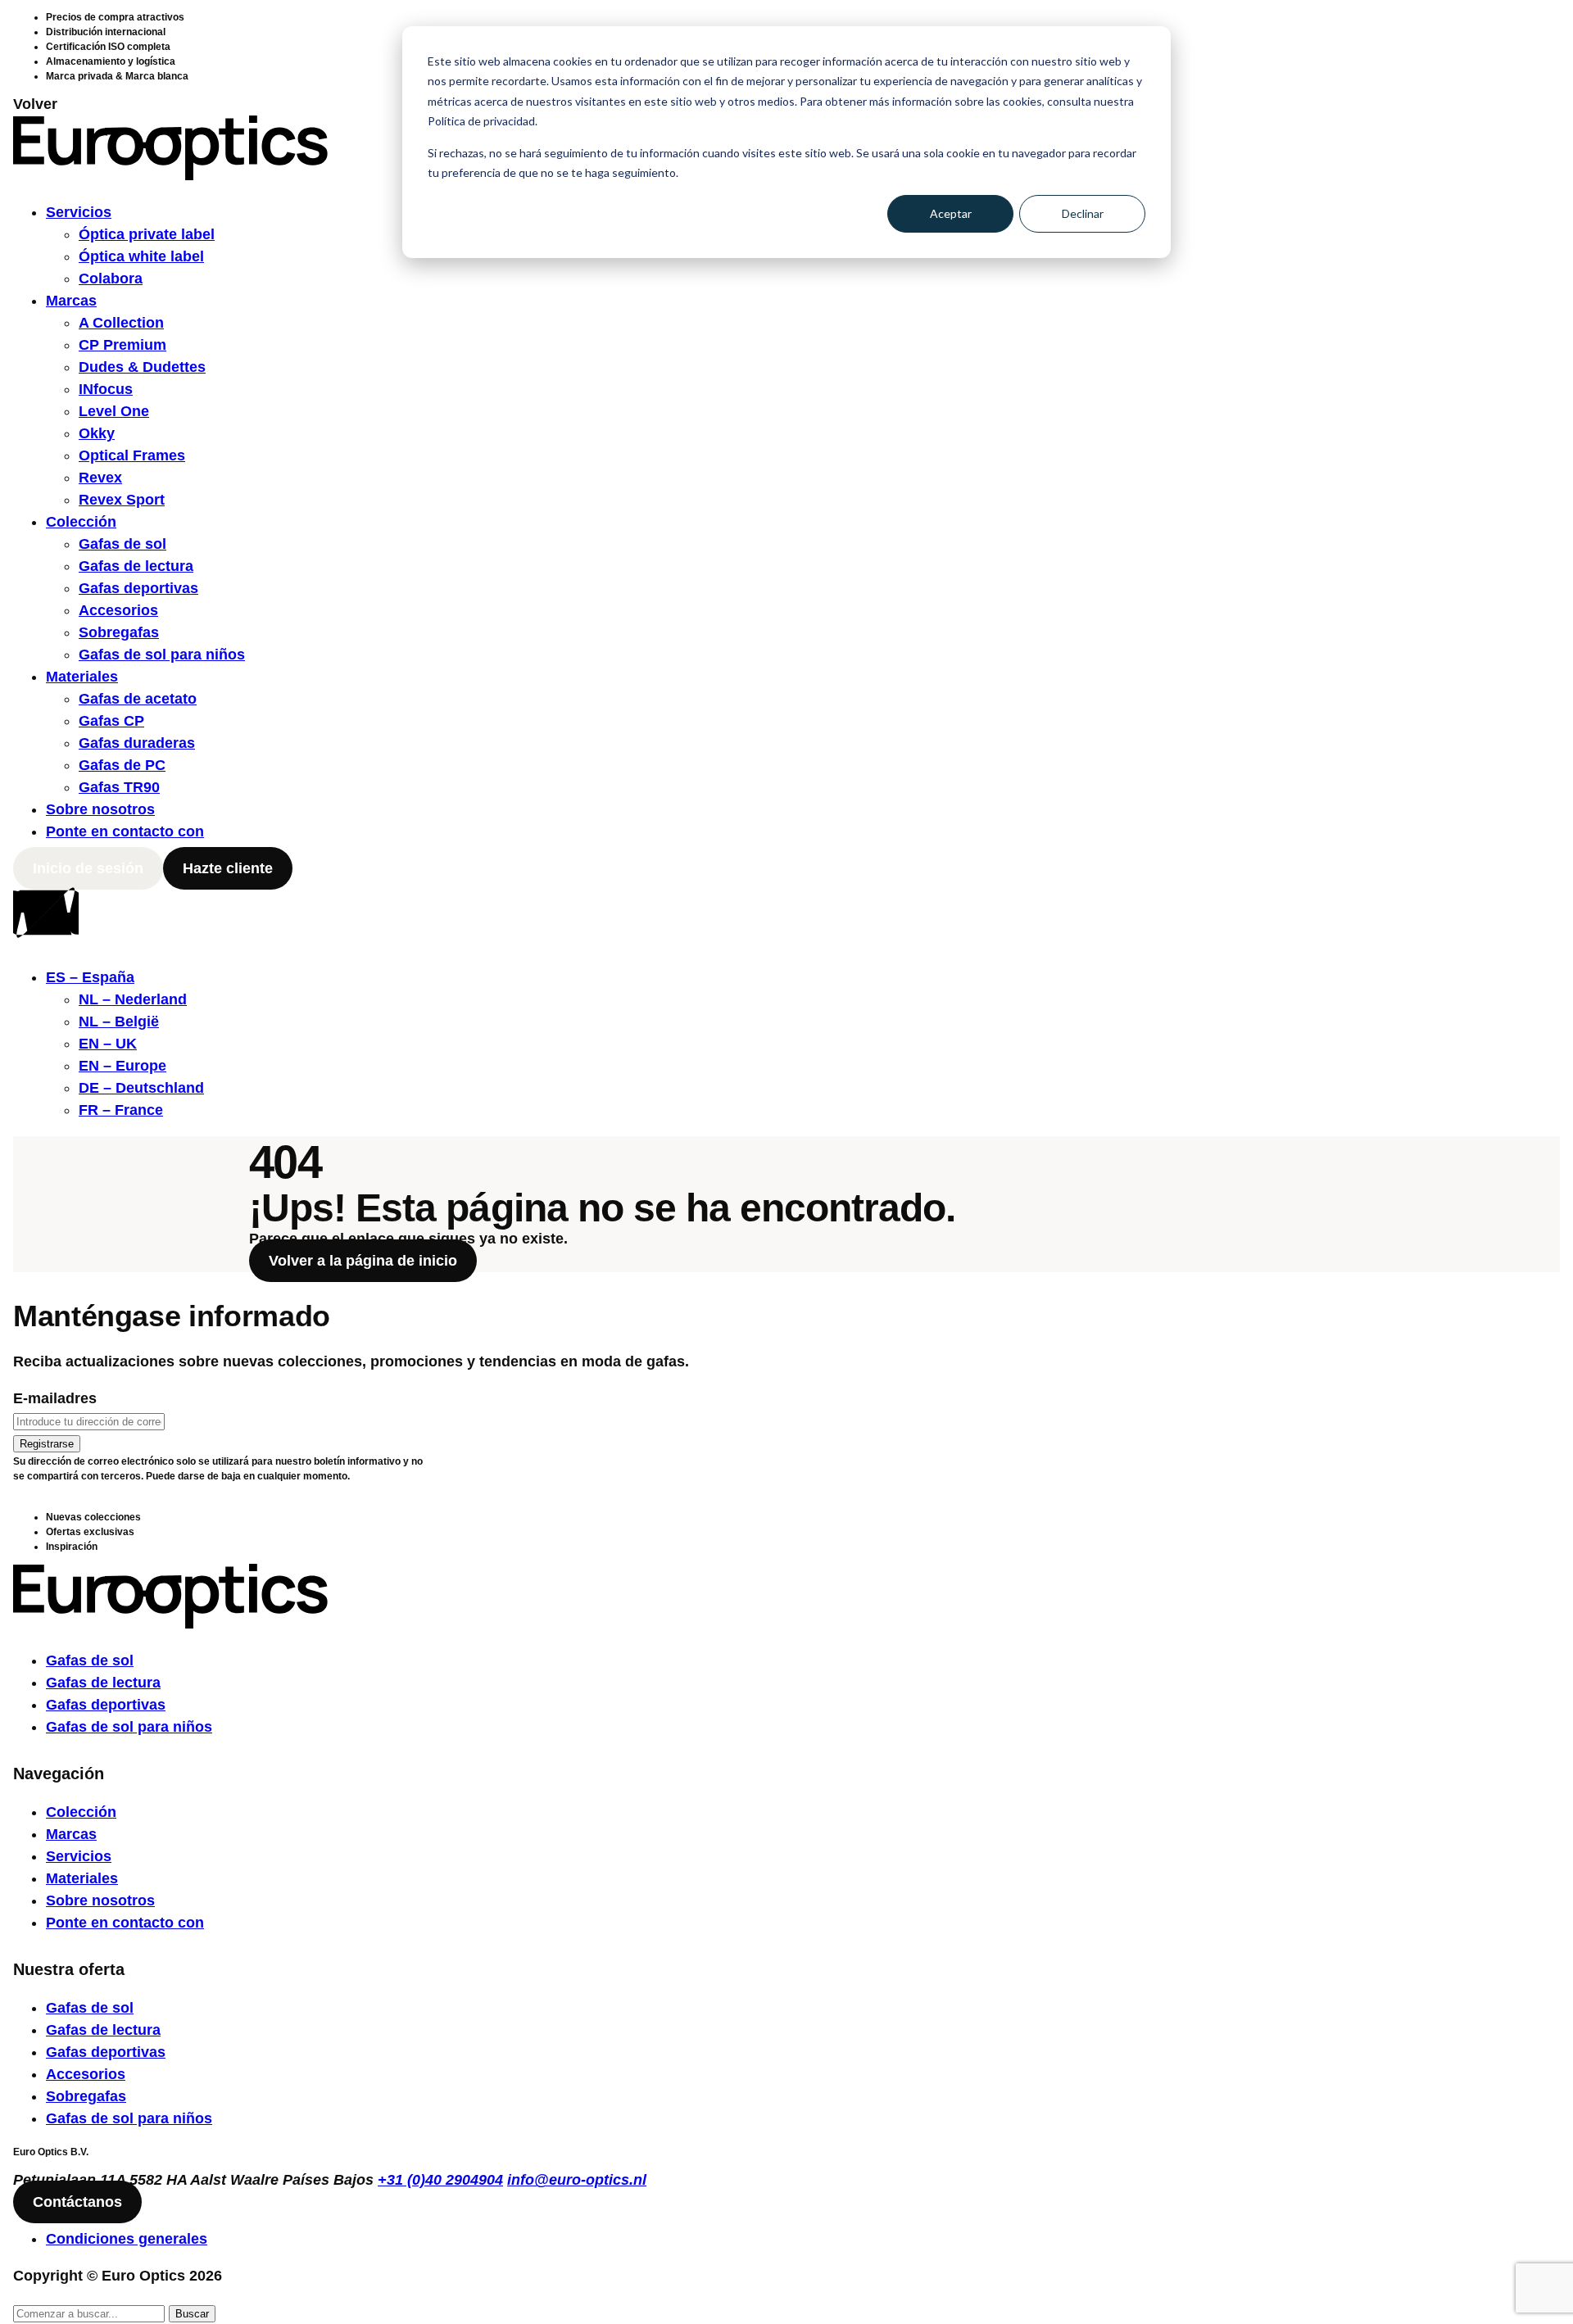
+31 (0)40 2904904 (440, 2180)
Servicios (79, 212)
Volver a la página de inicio (363, 1261)
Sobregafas (119, 632)
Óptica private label (147, 234)
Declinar (1083, 213)
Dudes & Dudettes (142, 367)
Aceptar (951, 213)
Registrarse (47, 1444)
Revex (100, 478)
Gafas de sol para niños (162, 655)
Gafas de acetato (138, 699)
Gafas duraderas (137, 743)
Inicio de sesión (88, 868)
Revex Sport (122, 500)
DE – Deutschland (141, 1088)
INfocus (106, 389)
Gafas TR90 (119, 787)
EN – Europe (122, 1066)
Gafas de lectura (136, 566)
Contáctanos (77, 2202)
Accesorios (118, 610)
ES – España (90, 977)
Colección (81, 522)
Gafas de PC (122, 765)
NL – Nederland (133, 999)
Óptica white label (141, 256)
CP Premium (122, 345)
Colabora (111, 279)
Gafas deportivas (138, 588)
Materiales (82, 677)
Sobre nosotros (100, 809)
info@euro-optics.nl (577, 2180)
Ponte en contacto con (125, 831)
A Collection (121, 323)
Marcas (71, 301)
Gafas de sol (122, 544)
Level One (114, 411)
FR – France (121, 1110)
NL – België (119, 1022)
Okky (97, 433)
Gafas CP (111, 721)
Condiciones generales (127, 2239)
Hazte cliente (228, 868)
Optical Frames (132, 455)
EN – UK (108, 1044)
